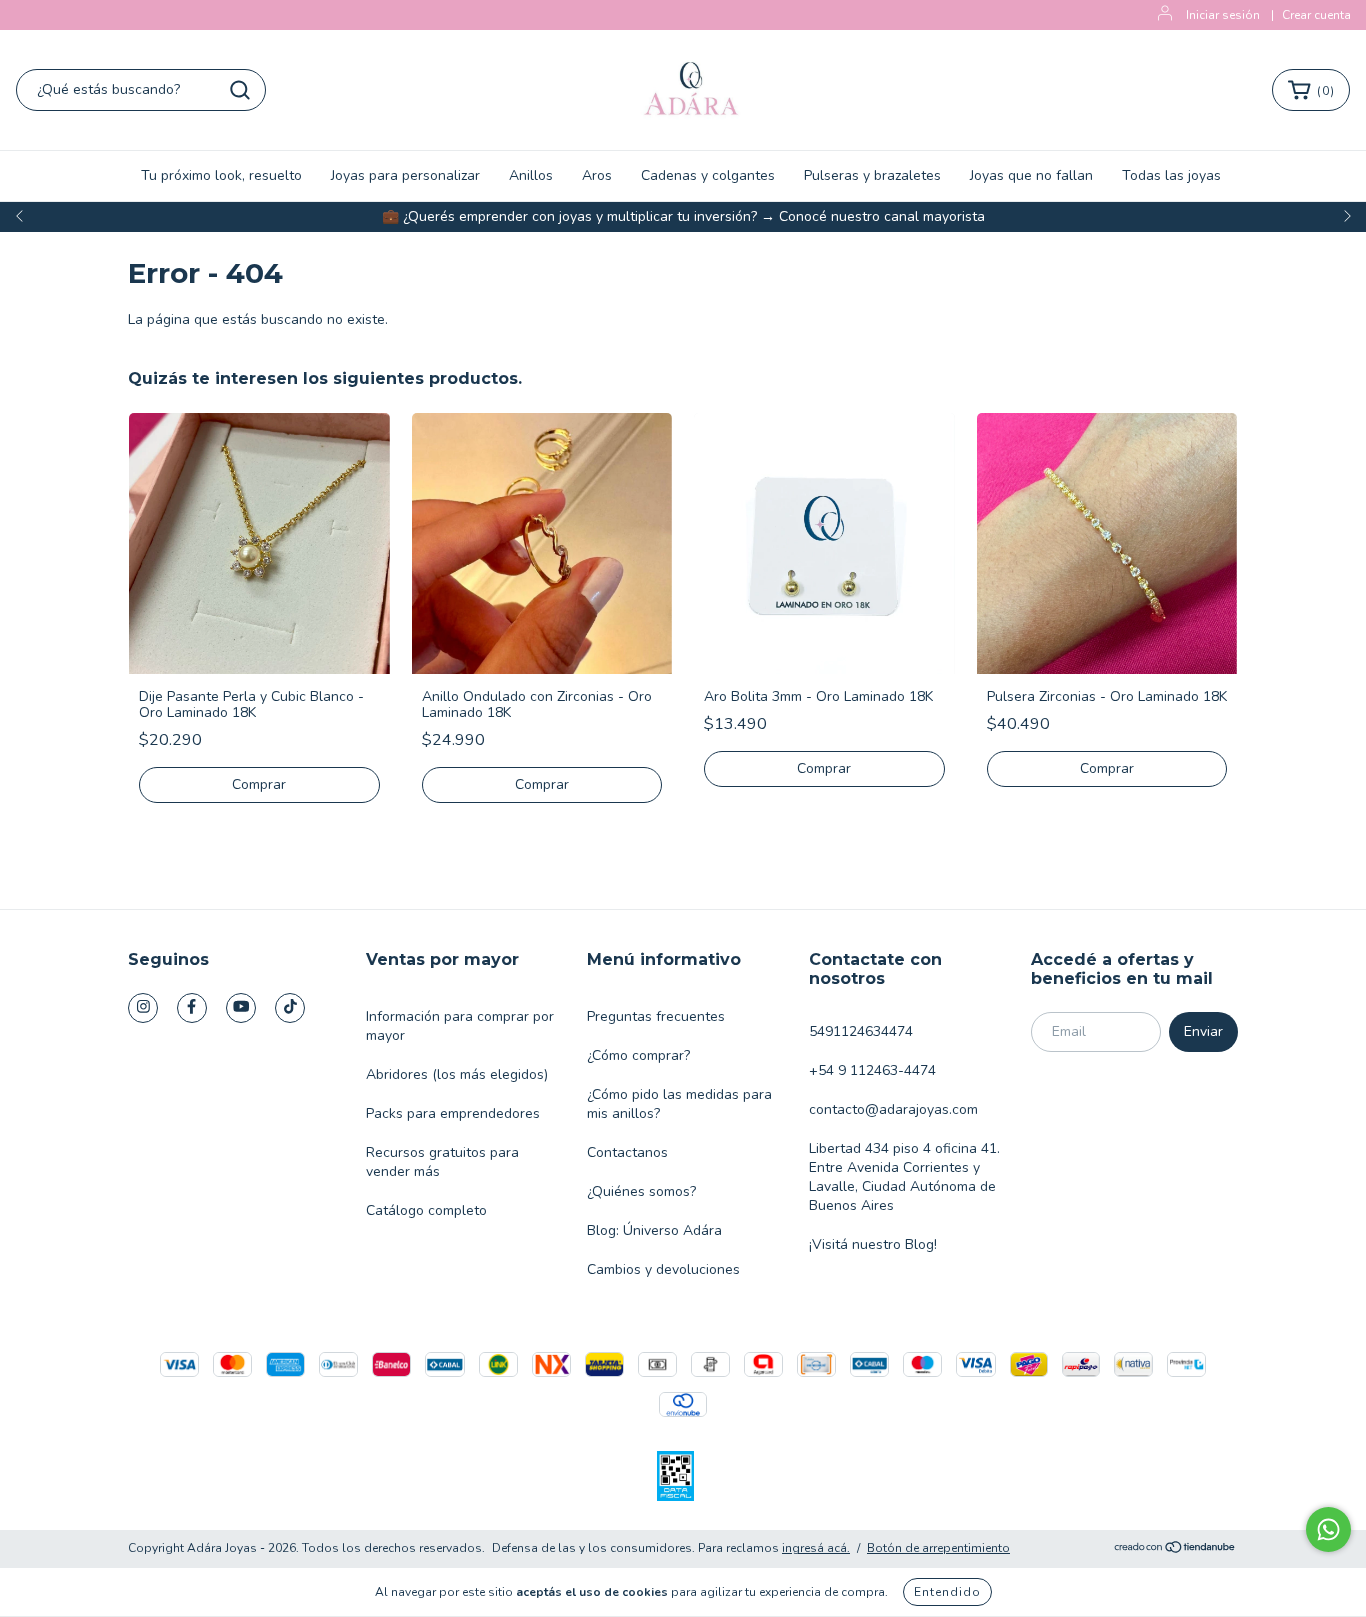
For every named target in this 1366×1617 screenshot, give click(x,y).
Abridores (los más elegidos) (457, 1074)
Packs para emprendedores (453, 1113)
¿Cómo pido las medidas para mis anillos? (679, 1104)
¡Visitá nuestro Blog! (873, 1244)
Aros (597, 175)
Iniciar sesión (1223, 15)
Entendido (947, 1592)
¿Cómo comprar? (638, 1055)
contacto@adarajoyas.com (893, 1109)
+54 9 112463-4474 (872, 1070)
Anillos (531, 175)
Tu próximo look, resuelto (221, 175)
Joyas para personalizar (405, 175)
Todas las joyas (1171, 175)
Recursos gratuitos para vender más (442, 1162)
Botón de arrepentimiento (938, 1548)
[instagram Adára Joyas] (143, 1008)
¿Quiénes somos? (641, 1191)
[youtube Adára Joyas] (241, 1008)
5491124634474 (861, 1031)
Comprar (259, 784)
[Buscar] (240, 90)
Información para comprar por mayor (460, 1026)
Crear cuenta (1316, 15)
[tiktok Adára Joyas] (290, 1008)
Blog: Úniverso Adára (654, 1230)
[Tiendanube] (1175, 1549)
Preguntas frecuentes (656, 1016)
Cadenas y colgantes (708, 175)
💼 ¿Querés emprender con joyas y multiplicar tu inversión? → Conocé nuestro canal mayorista (683, 216)
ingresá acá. (816, 1548)
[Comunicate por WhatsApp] (1328, 1529)
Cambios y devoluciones (663, 1269)
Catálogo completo (426, 1210)
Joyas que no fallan (1031, 175)
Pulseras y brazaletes (872, 175)
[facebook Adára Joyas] (192, 1008)
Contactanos (627, 1152)
